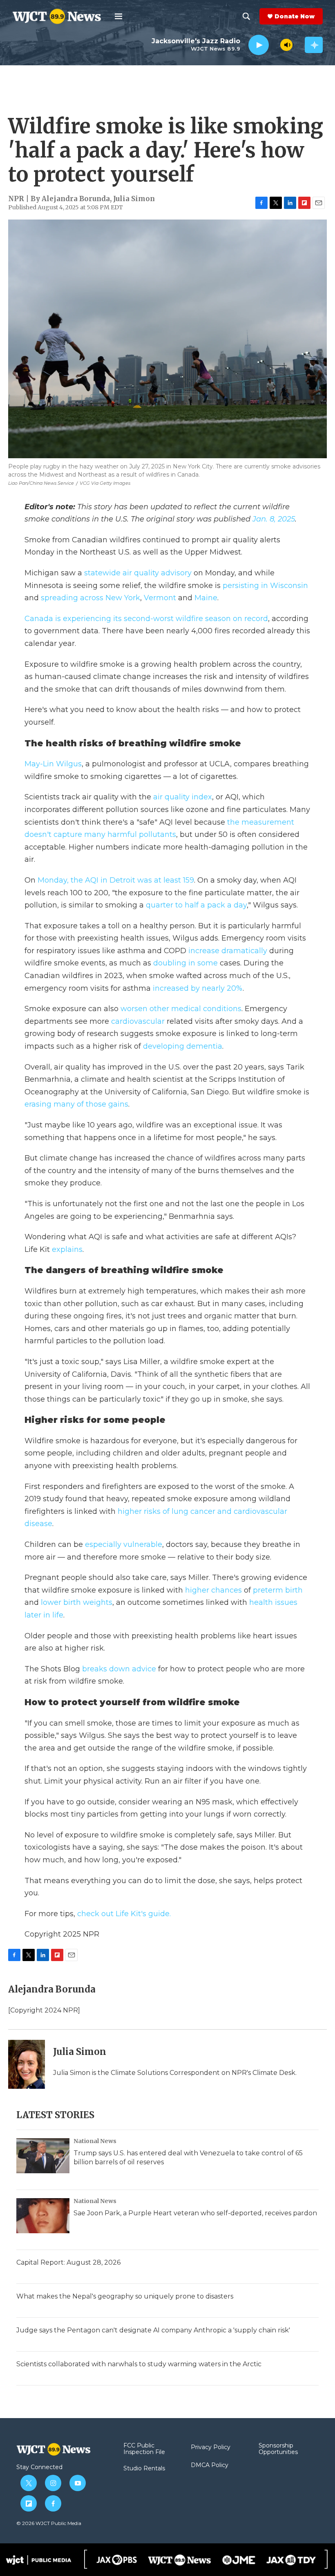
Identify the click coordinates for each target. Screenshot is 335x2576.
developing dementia (183, 1046)
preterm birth (278, 1590)
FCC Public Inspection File (144, 2449)
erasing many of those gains (76, 1104)
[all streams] (314, 45)
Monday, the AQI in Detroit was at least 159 (116, 880)
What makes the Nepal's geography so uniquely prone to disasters (125, 2296)
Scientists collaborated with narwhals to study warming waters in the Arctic (139, 2364)
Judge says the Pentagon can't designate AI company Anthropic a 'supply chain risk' (153, 2330)
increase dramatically (228, 951)
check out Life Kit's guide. (124, 1914)
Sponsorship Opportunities (278, 2449)
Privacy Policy (211, 2447)
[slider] (275, 45)
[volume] (286, 45)
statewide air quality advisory (138, 573)
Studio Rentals (144, 2469)
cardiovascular (138, 1021)
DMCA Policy (210, 2465)
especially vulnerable (124, 1544)
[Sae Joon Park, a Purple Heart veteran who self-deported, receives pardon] (43, 2216)
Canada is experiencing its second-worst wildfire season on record (146, 619)
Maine (206, 598)
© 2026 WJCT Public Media (49, 2523)
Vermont (160, 598)
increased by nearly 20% (198, 988)
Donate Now (295, 16)
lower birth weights (76, 1602)
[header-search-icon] (246, 16)
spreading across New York (90, 598)
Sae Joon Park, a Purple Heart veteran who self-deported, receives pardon (195, 2213)
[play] (259, 45)
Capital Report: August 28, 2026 (68, 2262)
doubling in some (186, 963)
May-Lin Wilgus (53, 764)
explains (67, 1249)
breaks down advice (119, 1669)
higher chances (214, 1590)
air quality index (183, 797)
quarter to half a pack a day (196, 905)
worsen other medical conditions (181, 1009)
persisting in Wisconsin (265, 586)
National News (95, 2141)
